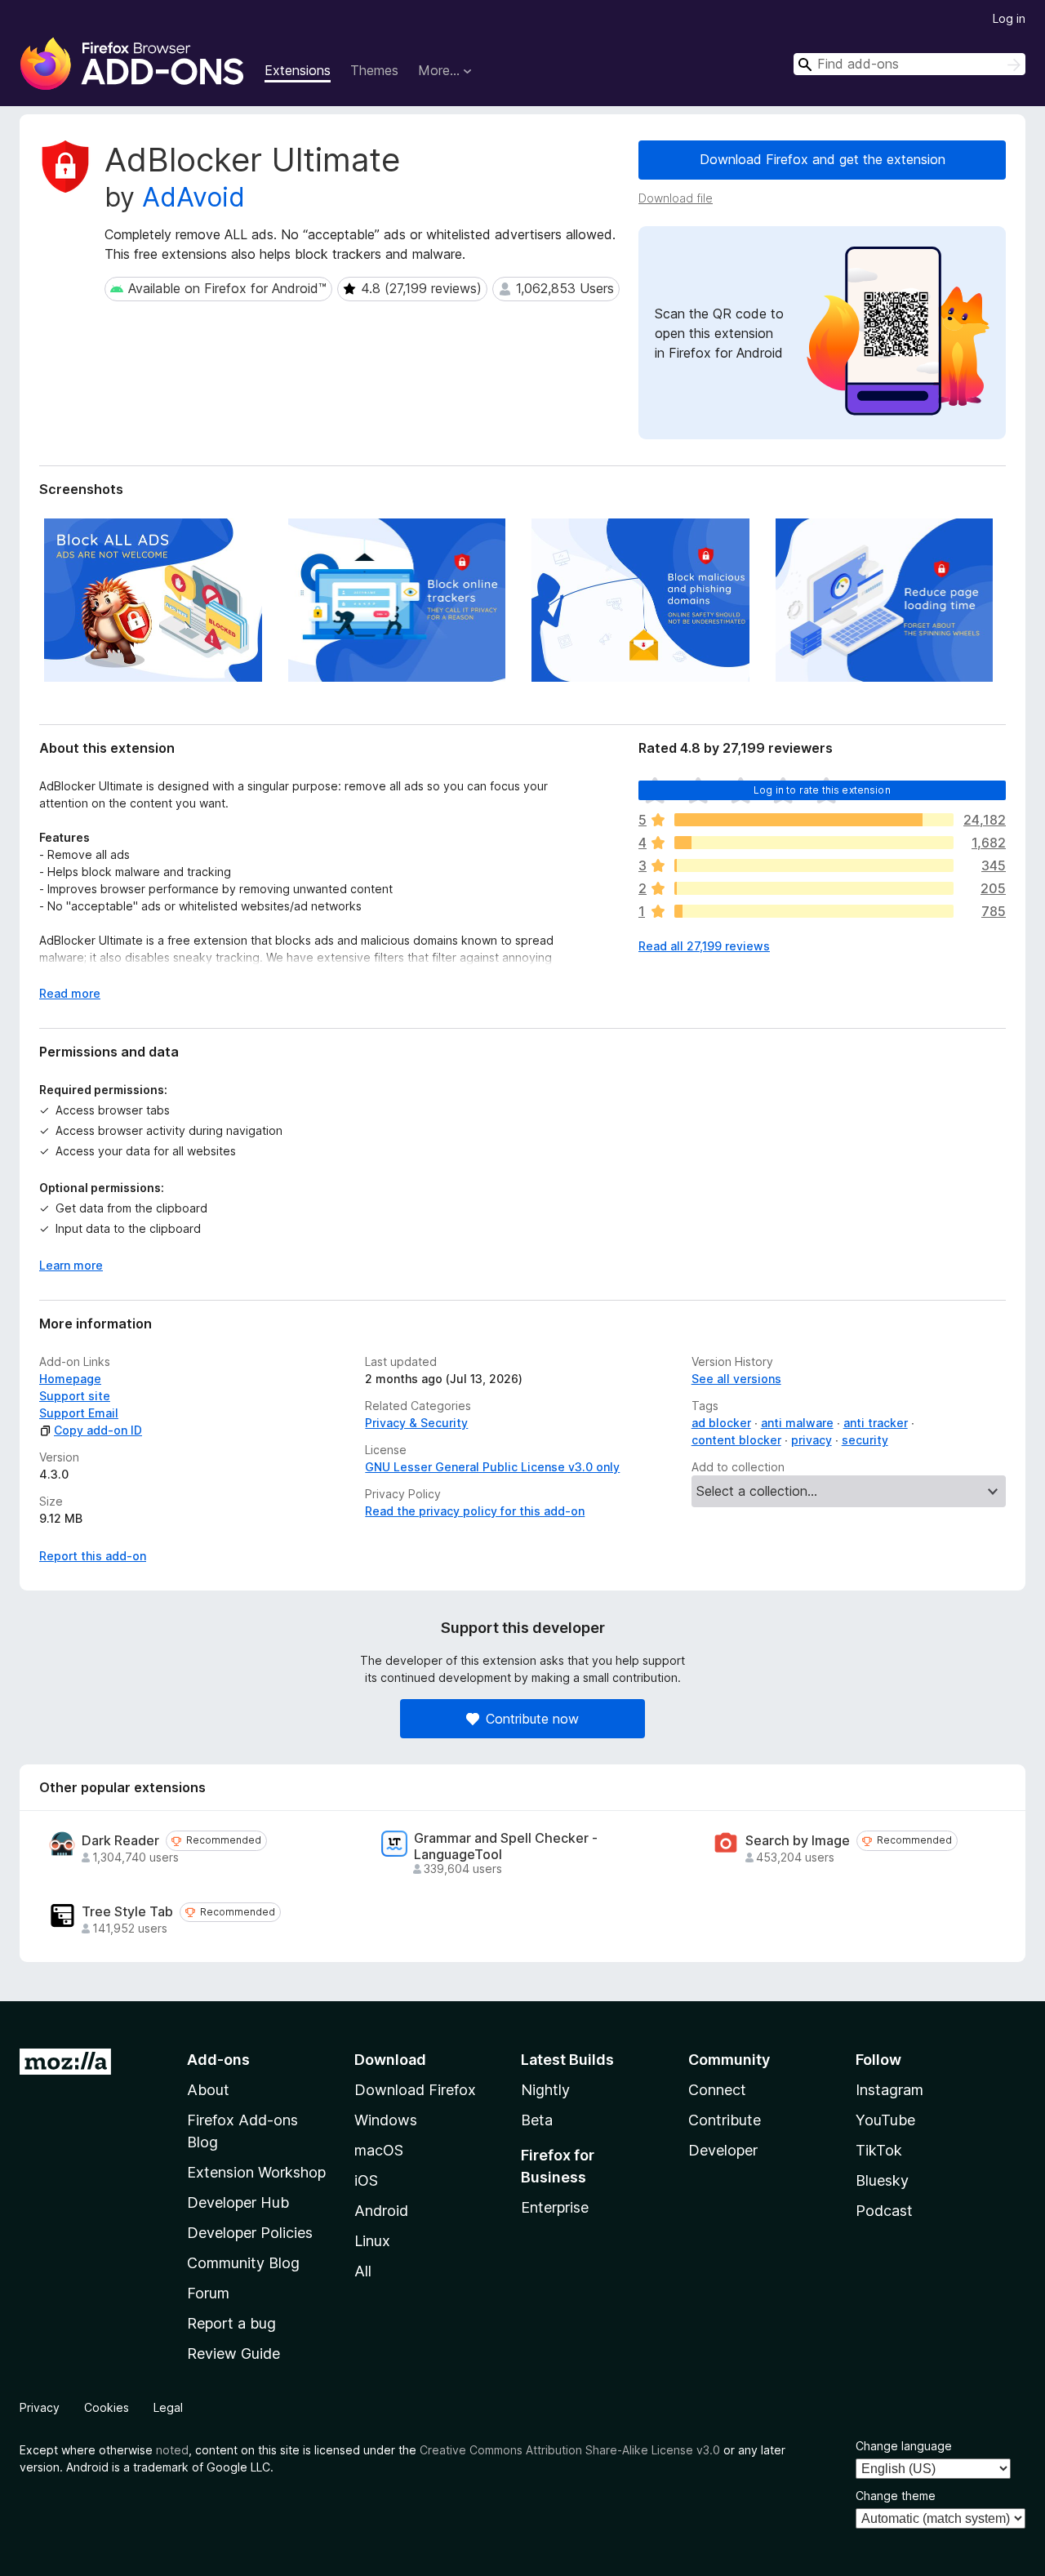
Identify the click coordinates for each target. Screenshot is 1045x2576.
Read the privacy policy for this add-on (475, 1511)
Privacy (40, 2407)
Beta (537, 2120)
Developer (723, 2150)
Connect (717, 2090)
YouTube (885, 2120)
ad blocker (721, 1423)
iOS (366, 2180)
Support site (75, 1396)
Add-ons (218, 2060)
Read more (70, 993)
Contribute (725, 2120)
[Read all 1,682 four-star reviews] (814, 843)
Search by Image (798, 1841)
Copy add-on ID (98, 1430)
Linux (372, 2241)
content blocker (736, 1440)
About (208, 2090)
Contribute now (532, 1719)
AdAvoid (193, 197)
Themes (374, 70)
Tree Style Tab (127, 1912)
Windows (386, 2120)
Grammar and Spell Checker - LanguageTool (506, 1846)
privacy (812, 1440)
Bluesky (882, 2180)
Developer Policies (250, 2233)
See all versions (736, 1379)
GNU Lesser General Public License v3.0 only (492, 1467)
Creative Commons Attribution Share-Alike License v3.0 (570, 2450)
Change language (904, 2446)
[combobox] (909, 64)
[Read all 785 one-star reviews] (814, 911)
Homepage (70, 1379)
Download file (676, 198)
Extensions (298, 70)
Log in (1009, 18)
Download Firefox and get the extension (823, 159)
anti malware (797, 1423)
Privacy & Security (416, 1423)
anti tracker (876, 1423)
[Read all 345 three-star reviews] (814, 865)
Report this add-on (93, 1556)
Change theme (896, 2496)
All (363, 2271)
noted (172, 2450)
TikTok (879, 2150)
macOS (379, 2150)
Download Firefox (415, 2090)
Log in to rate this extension (822, 790)
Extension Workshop (256, 2172)
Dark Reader (120, 1841)
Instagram (889, 2090)
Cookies (107, 2407)
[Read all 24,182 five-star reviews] (814, 820)
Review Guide (233, 2354)
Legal (168, 2407)
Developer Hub (238, 2202)
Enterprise (555, 2207)
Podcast (884, 2211)
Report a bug (231, 2323)
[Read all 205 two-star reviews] (814, 888)
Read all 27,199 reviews (704, 946)
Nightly (545, 2090)
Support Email (79, 1413)
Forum (208, 2293)
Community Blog (243, 2263)
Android (381, 2211)
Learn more (71, 1265)
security (865, 1440)
